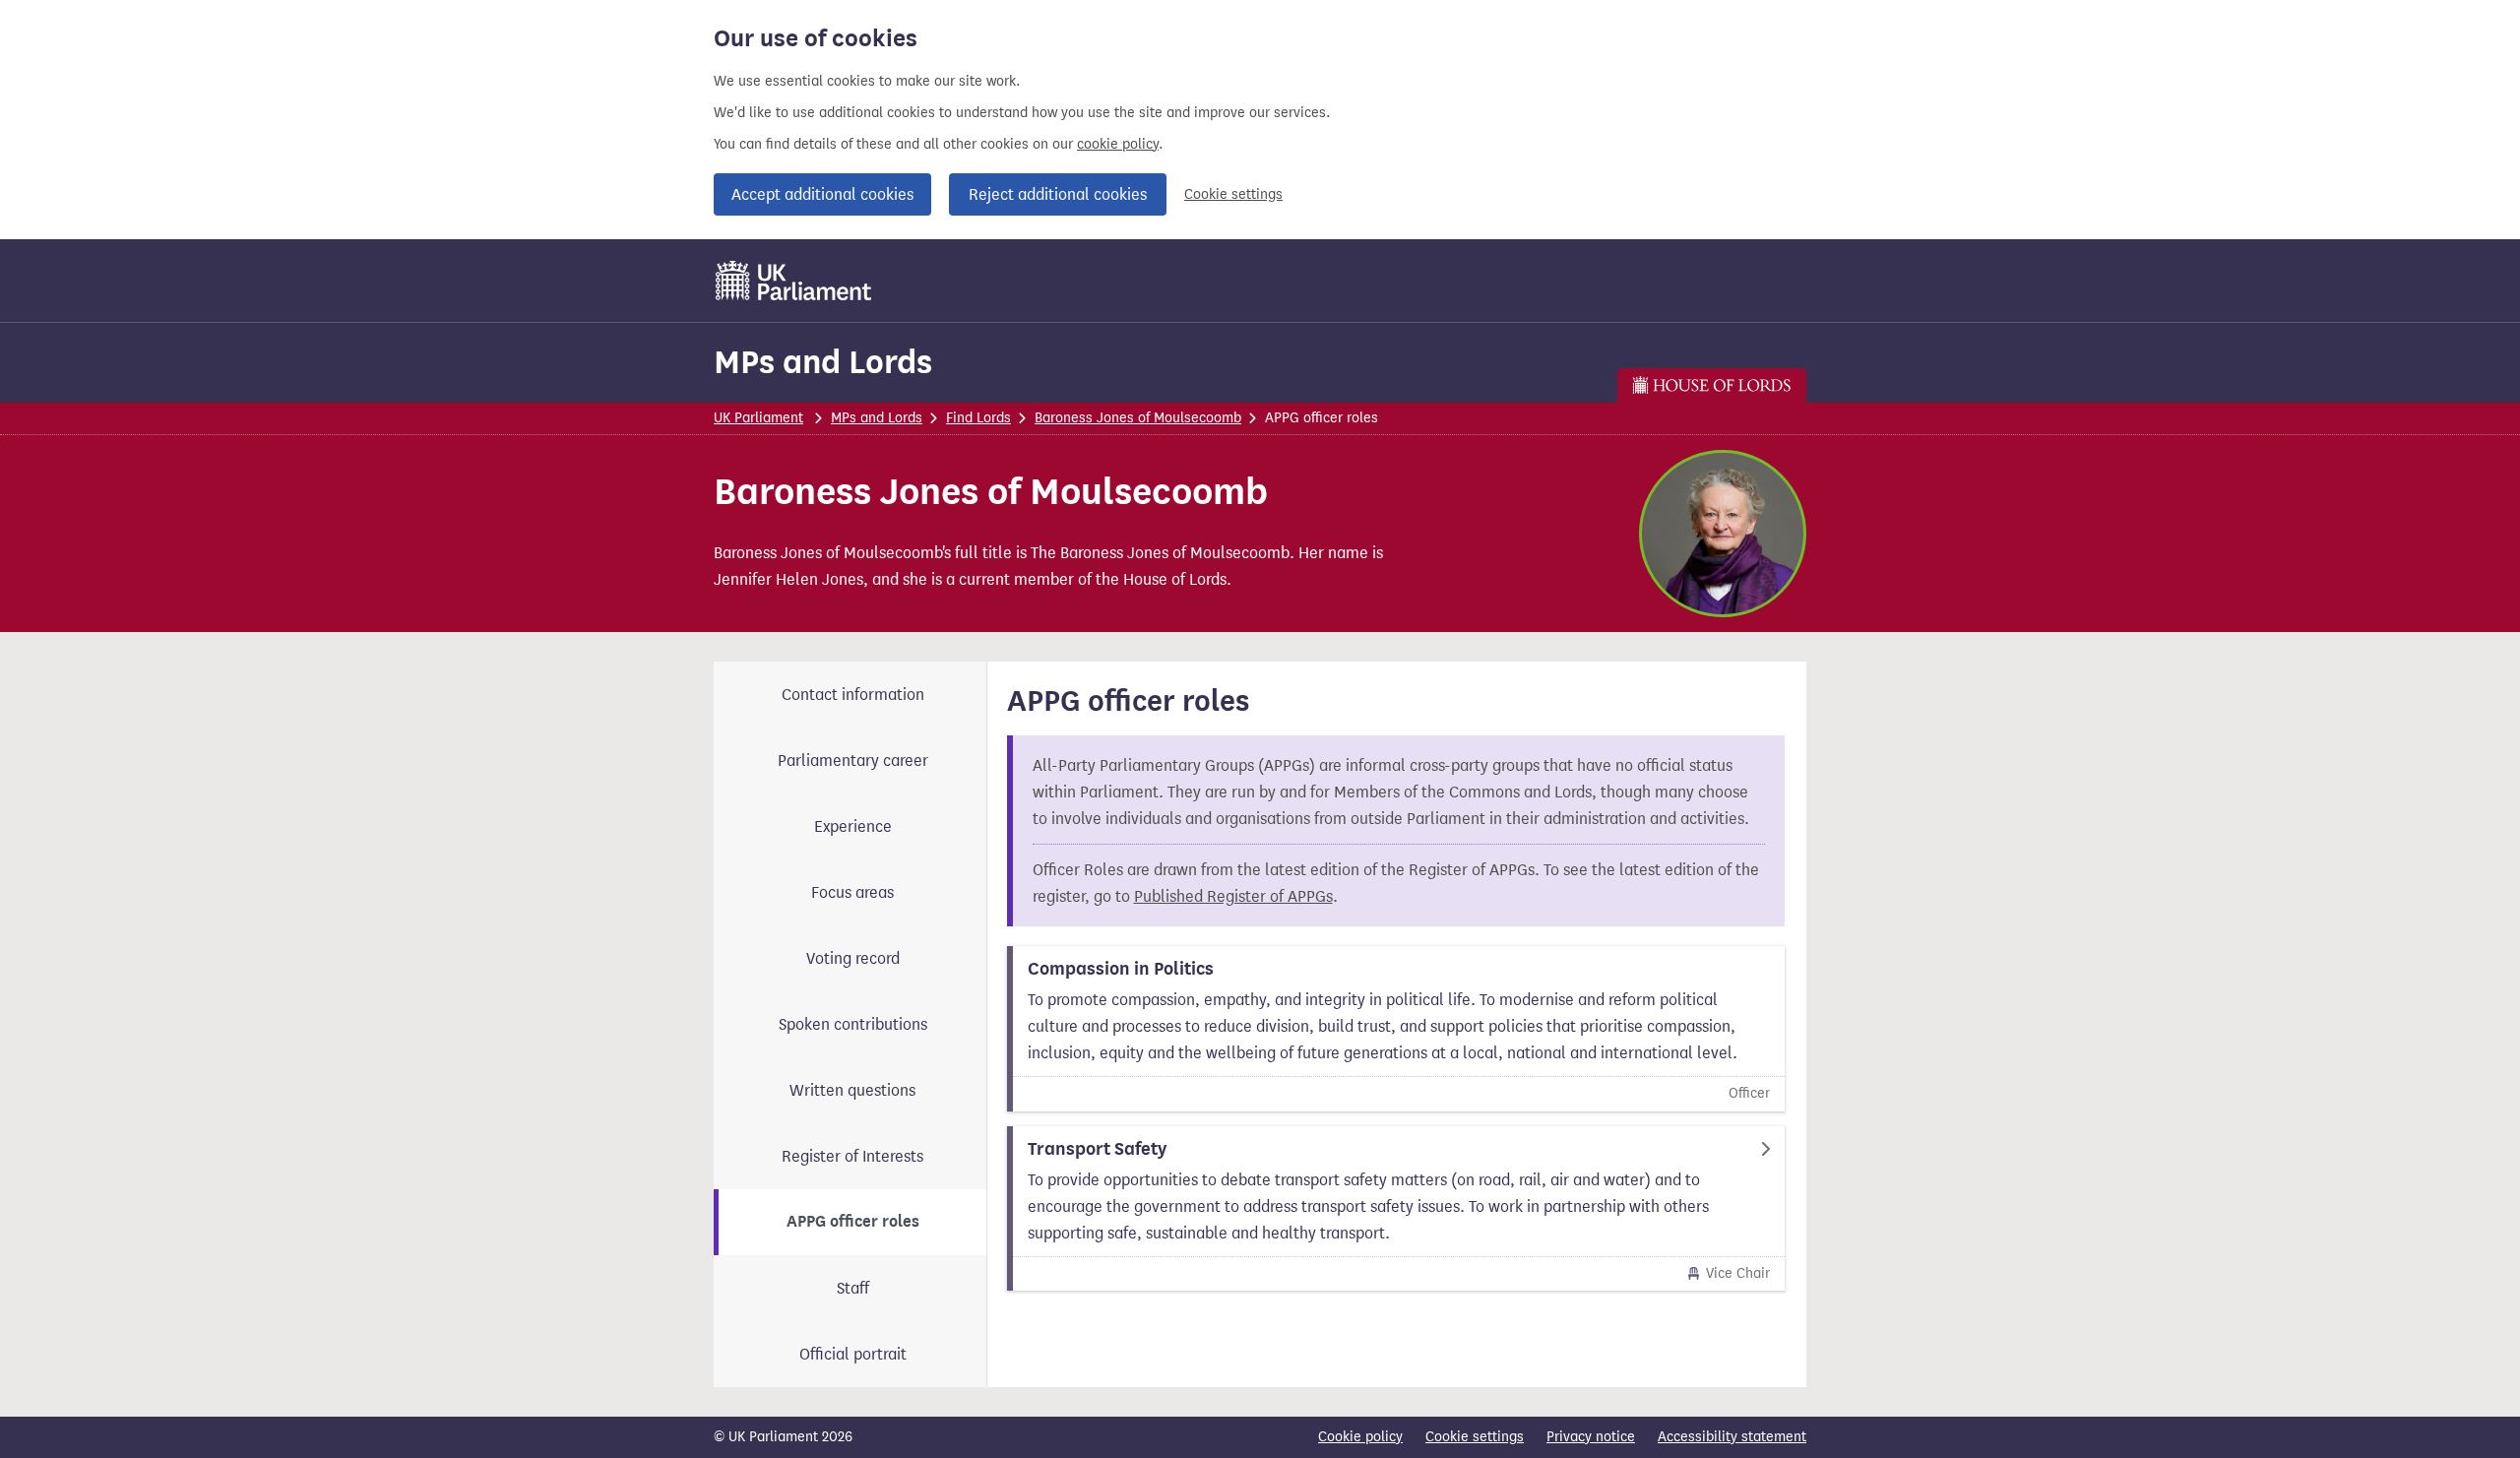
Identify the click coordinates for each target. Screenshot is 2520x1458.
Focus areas (852, 892)
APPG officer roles (853, 1222)
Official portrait (853, 1354)
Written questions (852, 1090)
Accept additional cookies (822, 194)
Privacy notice (1591, 1437)
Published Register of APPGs (1233, 896)
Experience (853, 826)
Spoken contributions (853, 1024)
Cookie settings (1233, 194)
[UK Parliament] (794, 281)
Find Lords (978, 418)
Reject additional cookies (1058, 194)
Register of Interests (852, 1156)
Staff (853, 1288)
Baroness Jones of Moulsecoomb (1138, 418)
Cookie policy (1360, 1437)
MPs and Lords (823, 362)
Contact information (853, 695)
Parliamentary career (853, 761)
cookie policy (1118, 144)
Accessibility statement (1732, 1437)
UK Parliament (758, 418)
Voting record (853, 958)
